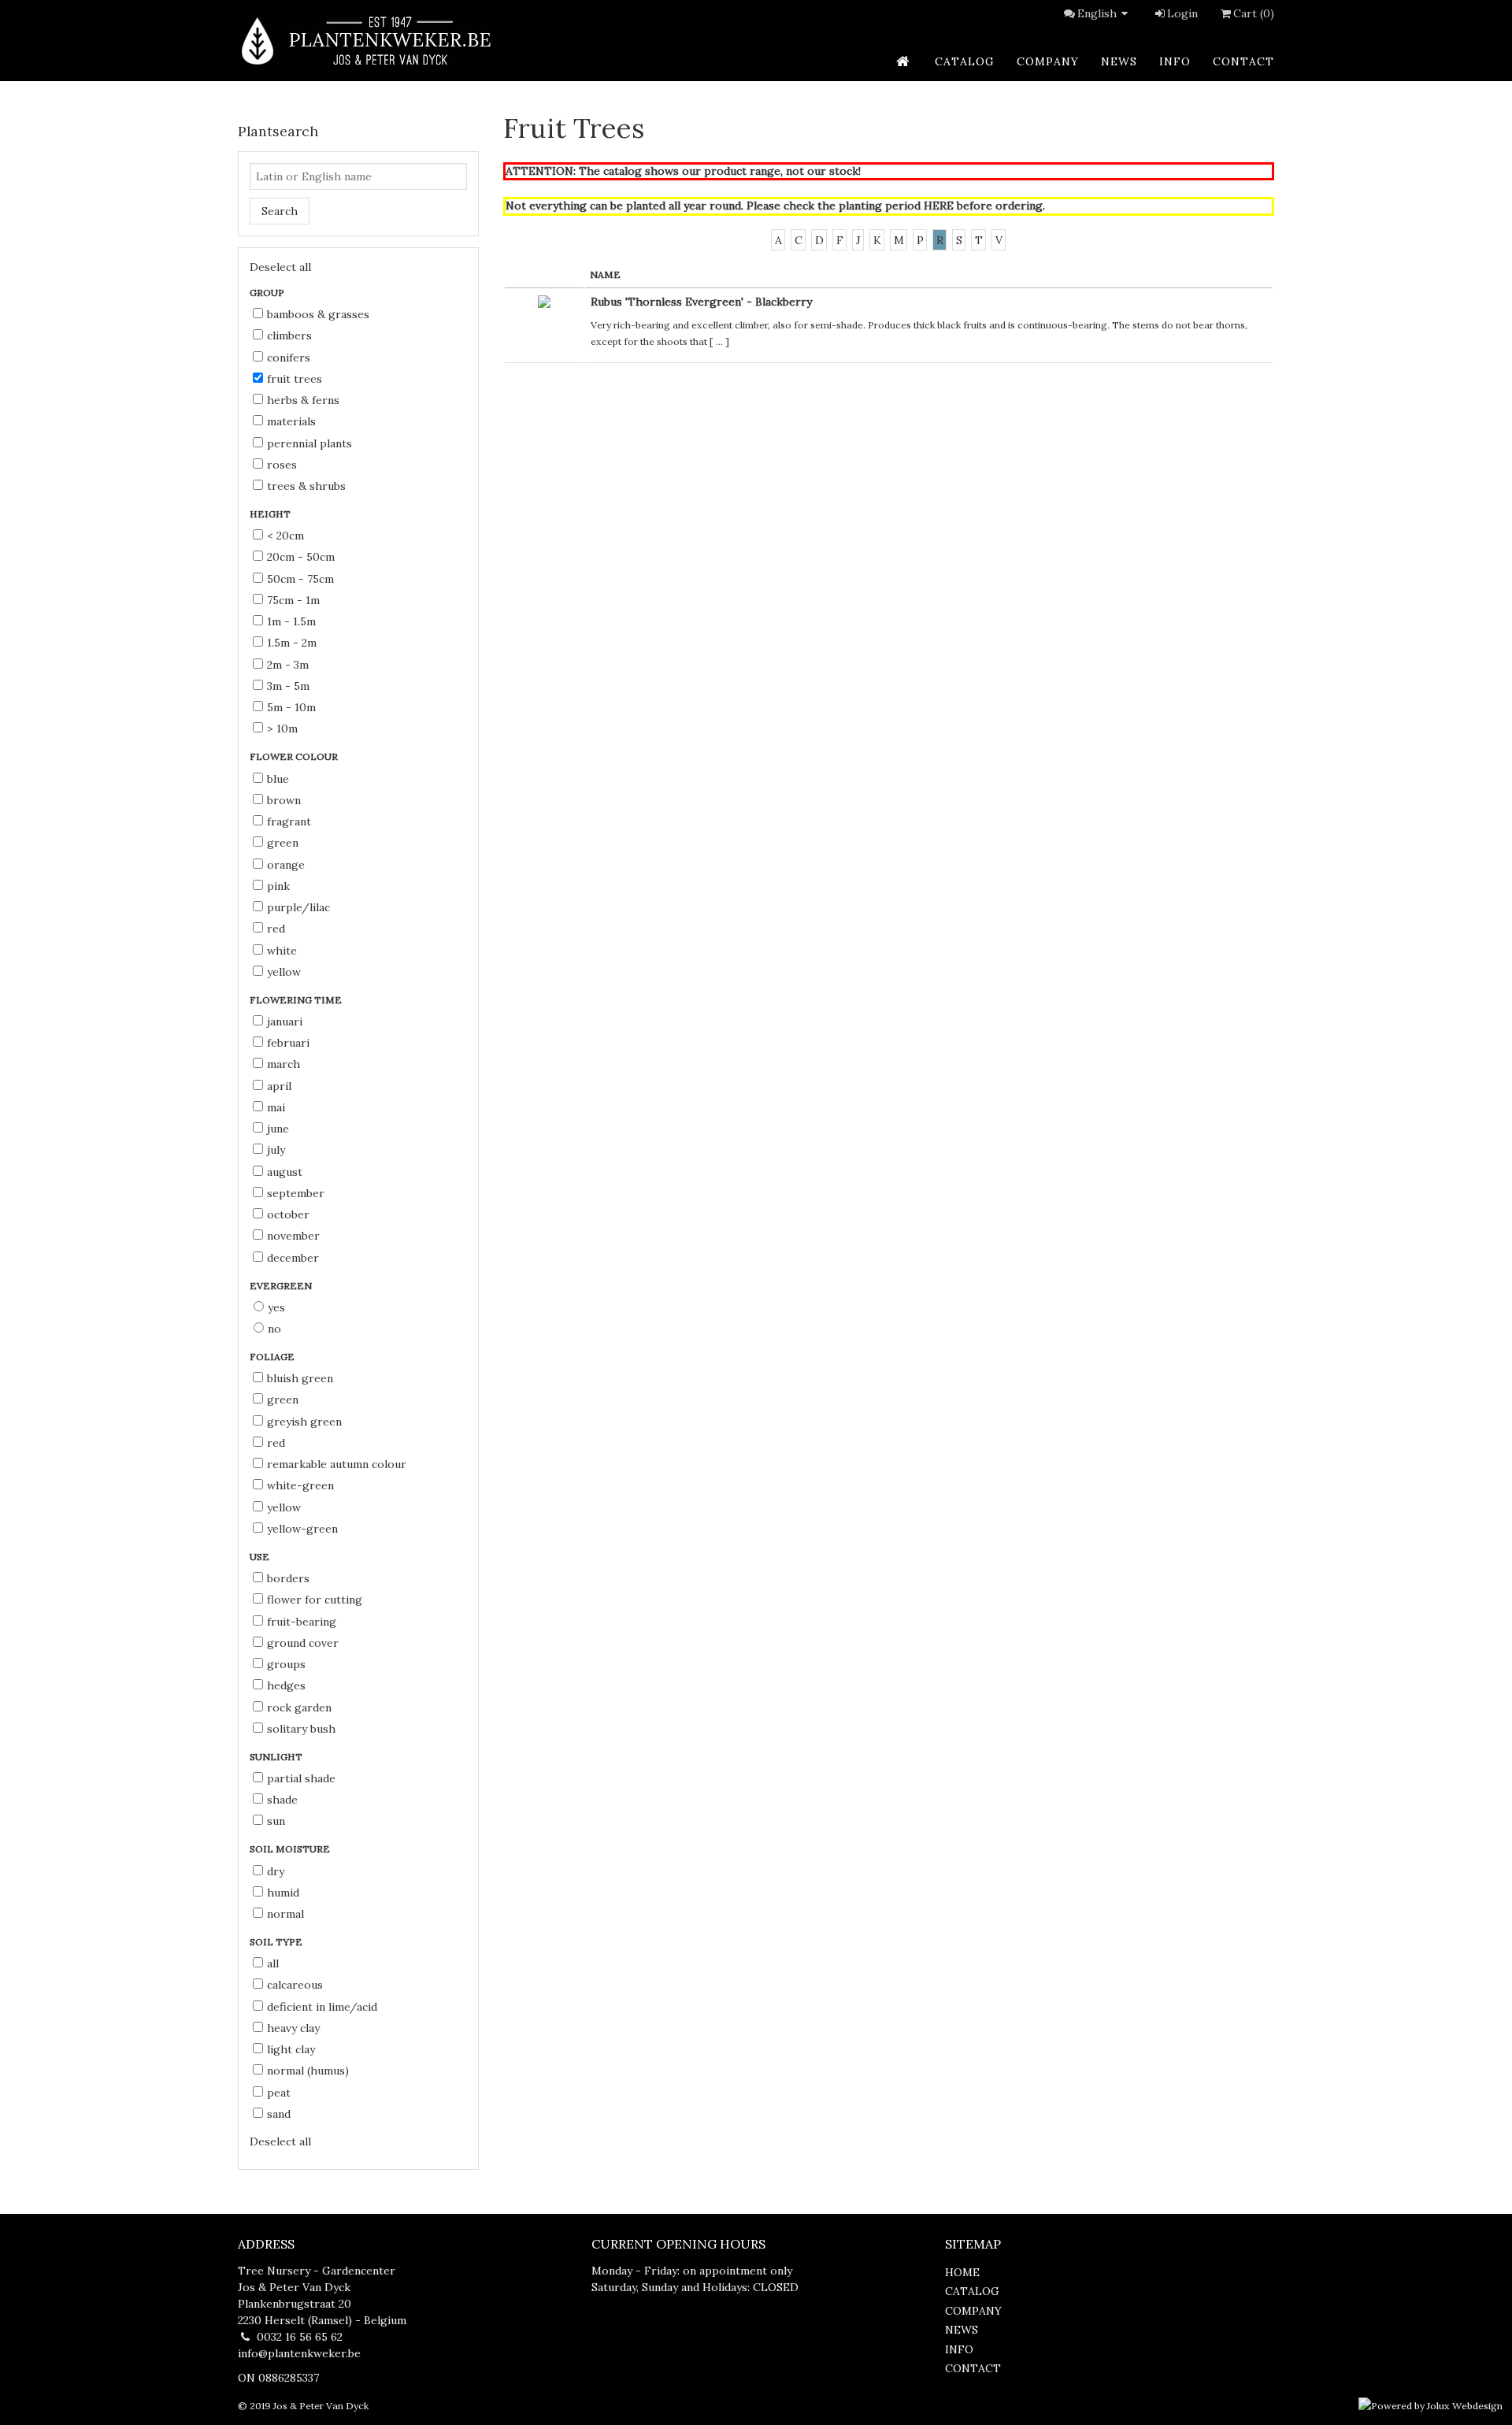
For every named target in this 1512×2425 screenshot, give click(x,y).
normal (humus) (308, 2071)
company (1048, 61)
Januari (285, 1022)
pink (278, 886)
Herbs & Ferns (303, 400)
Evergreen (282, 1286)
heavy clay (293, 2028)
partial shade (301, 1778)
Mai (276, 1107)
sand (279, 2114)
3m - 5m (288, 686)
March (283, 1064)
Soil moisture (291, 1849)
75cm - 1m (293, 600)
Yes (276, 1307)
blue (278, 779)
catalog (965, 61)
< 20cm (285, 536)
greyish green (304, 1422)
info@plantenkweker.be (299, 2353)
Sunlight (277, 1757)
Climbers (289, 336)
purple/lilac (298, 907)
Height (271, 514)
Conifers (289, 358)
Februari (288, 1043)
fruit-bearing (302, 1622)
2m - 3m (288, 665)
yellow (284, 972)
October (288, 1214)
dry (276, 1871)
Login (1182, 13)
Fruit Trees (295, 379)
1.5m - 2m (292, 643)
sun (276, 1821)
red (276, 929)
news (1119, 61)
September (296, 1193)
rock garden (299, 1708)
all (273, 1963)
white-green (300, 1485)
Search (280, 211)
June (278, 1129)
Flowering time (297, 1000)
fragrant (289, 821)
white (282, 951)
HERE (939, 206)
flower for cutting (315, 1600)
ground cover (303, 1643)
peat (279, 2093)
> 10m (282, 729)
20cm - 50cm (301, 557)
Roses (282, 465)
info (1175, 61)
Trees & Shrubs (306, 486)
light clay (291, 2049)
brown (284, 800)
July (276, 1150)
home (962, 2272)
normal (285, 1914)
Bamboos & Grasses (318, 314)
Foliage (273, 1357)
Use (261, 1557)
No (274, 1329)
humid (283, 1893)
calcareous (295, 1985)
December (293, 1258)
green (283, 843)
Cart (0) (1254, 13)
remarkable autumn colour (337, 1464)
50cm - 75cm (300, 579)
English (1097, 13)
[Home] (365, 41)
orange (286, 865)
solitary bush (301, 1729)
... (719, 341)
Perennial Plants (309, 443)
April (279, 1086)
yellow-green (302, 1529)
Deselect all (280, 267)
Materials (291, 421)
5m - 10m (291, 707)
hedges (286, 1685)
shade (282, 1800)
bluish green (300, 1378)
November (293, 1236)
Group (268, 293)
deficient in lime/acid (322, 2007)
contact (1243, 61)
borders (288, 1578)
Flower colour (295, 756)
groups (286, 1664)
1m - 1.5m (291, 621)
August (285, 1172)
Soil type (277, 1942)
